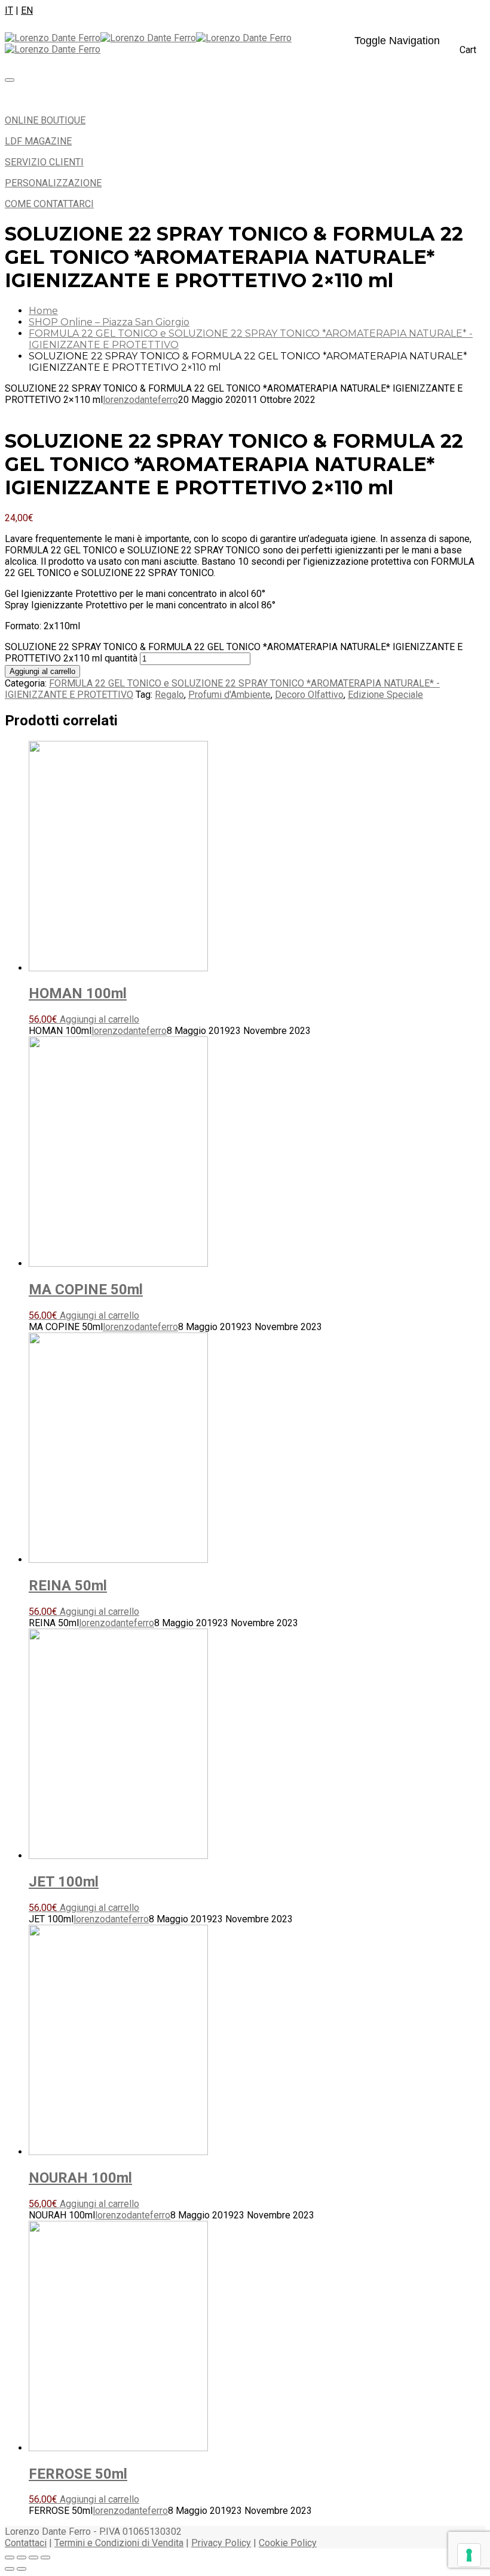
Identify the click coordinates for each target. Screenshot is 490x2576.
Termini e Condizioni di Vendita (119, 2543)
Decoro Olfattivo (309, 695)
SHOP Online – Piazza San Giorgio (109, 322)
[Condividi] (33, 2557)
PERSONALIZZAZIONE (53, 183)
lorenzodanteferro (140, 400)
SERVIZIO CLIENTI (44, 162)
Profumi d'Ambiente (229, 695)
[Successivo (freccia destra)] (22, 2569)
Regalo (169, 695)
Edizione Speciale (385, 695)
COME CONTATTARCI (49, 204)
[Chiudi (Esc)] (45, 2557)
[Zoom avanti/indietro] (10, 2557)
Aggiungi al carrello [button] (99, 1019)
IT (9, 10)
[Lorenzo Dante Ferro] (100, 38)
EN (27, 10)
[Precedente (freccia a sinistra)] (10, 2569)
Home (43, 311)
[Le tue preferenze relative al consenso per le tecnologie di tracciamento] (469, 2555)
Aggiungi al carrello (42, 671)
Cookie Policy (288, 2543)
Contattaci (26, 2543)
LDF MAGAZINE (38, 141)
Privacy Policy (221, 2543)
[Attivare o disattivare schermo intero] (22, 2557)
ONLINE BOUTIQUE (45, 120)
